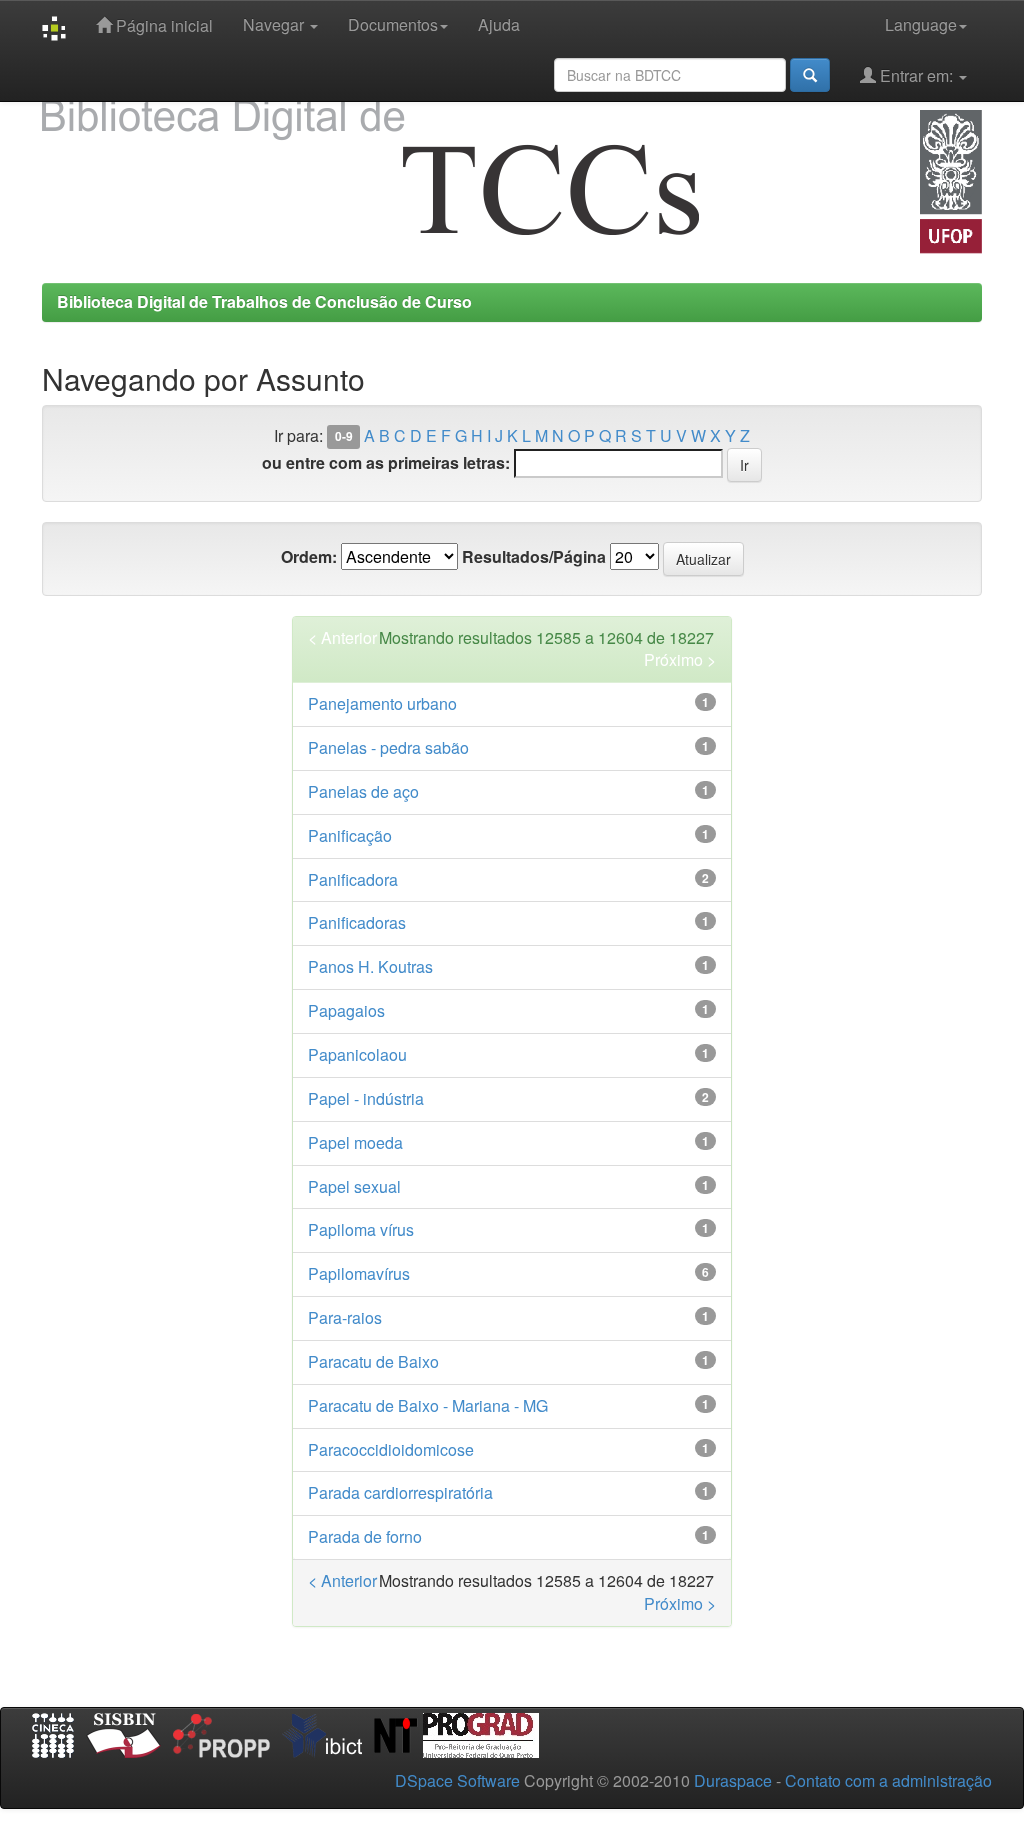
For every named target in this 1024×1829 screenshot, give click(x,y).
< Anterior (342, 638)
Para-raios (345, 1317)
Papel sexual (354, 1186)
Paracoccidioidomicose (391, 1449)
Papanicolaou (357, 1054)
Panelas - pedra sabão (388, 747)
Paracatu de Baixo (373, 1361)
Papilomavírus (359, 1273)
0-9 (344, 437)
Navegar (275, 24)
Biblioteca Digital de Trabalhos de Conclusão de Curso (264, 301)
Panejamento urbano (382, 703)
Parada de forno (365, 1536)
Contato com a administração (888, 1780)
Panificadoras (357, 922)
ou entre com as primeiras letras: (386, 463)
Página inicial (162, 25)
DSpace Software (457, 1780)
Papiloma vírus (361, 1229)
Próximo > (680, 660)
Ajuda (499, 24)
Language (921, 24)
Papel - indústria (366, 1098)
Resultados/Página (534, 557)
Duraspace (733, 1780)
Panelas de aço (363, 791)
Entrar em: (916, 75)
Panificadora (353, 879)
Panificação (350, 835)
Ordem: (309, 557)
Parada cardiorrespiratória (400, 1492)
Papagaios (346, 1010)
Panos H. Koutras (370, 966)
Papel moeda (355, 1142)
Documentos (393, 24)
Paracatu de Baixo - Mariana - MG (428, 1405)
